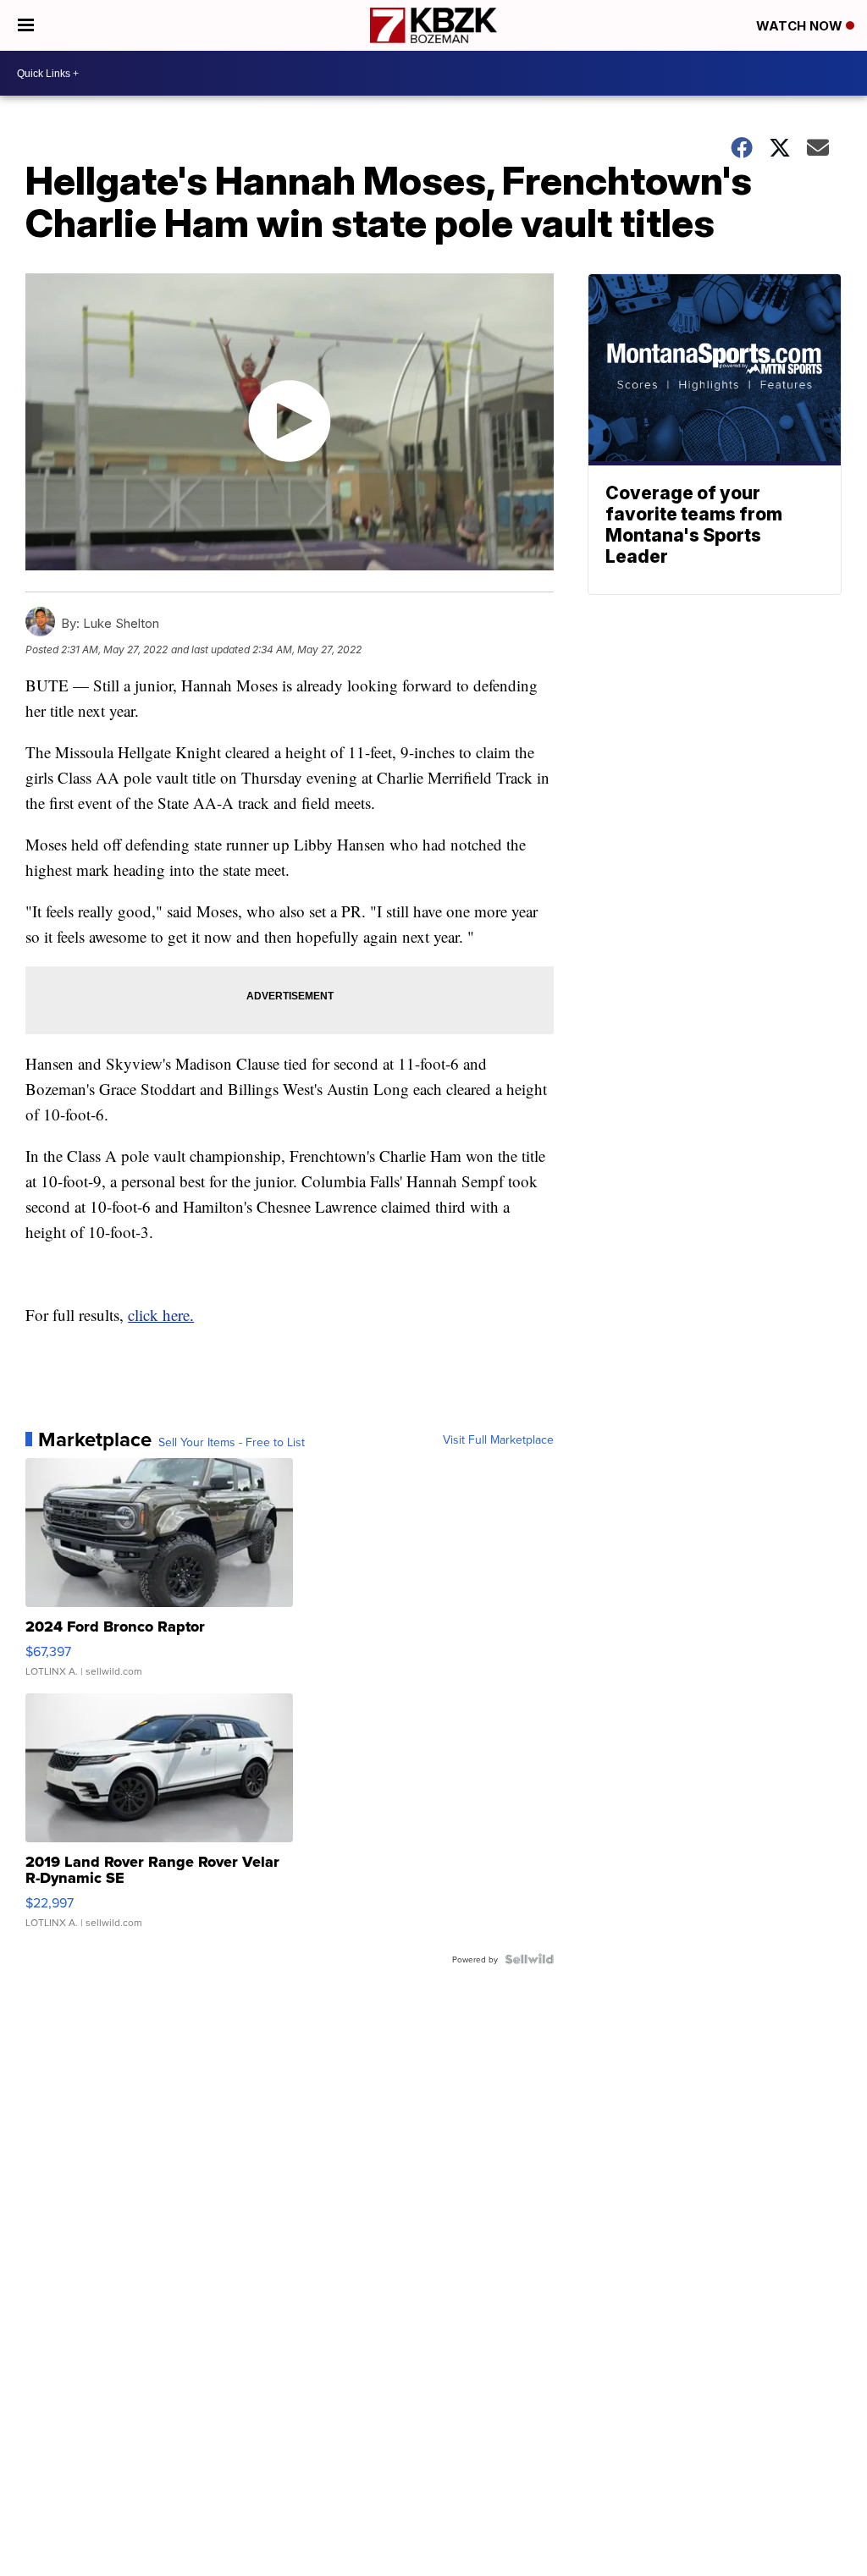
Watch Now (801, 26)
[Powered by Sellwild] (529, 1959)
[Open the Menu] (26, 25)
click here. (161, 1315)
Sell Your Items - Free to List (232, 1442)
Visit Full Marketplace (498, 1439)
